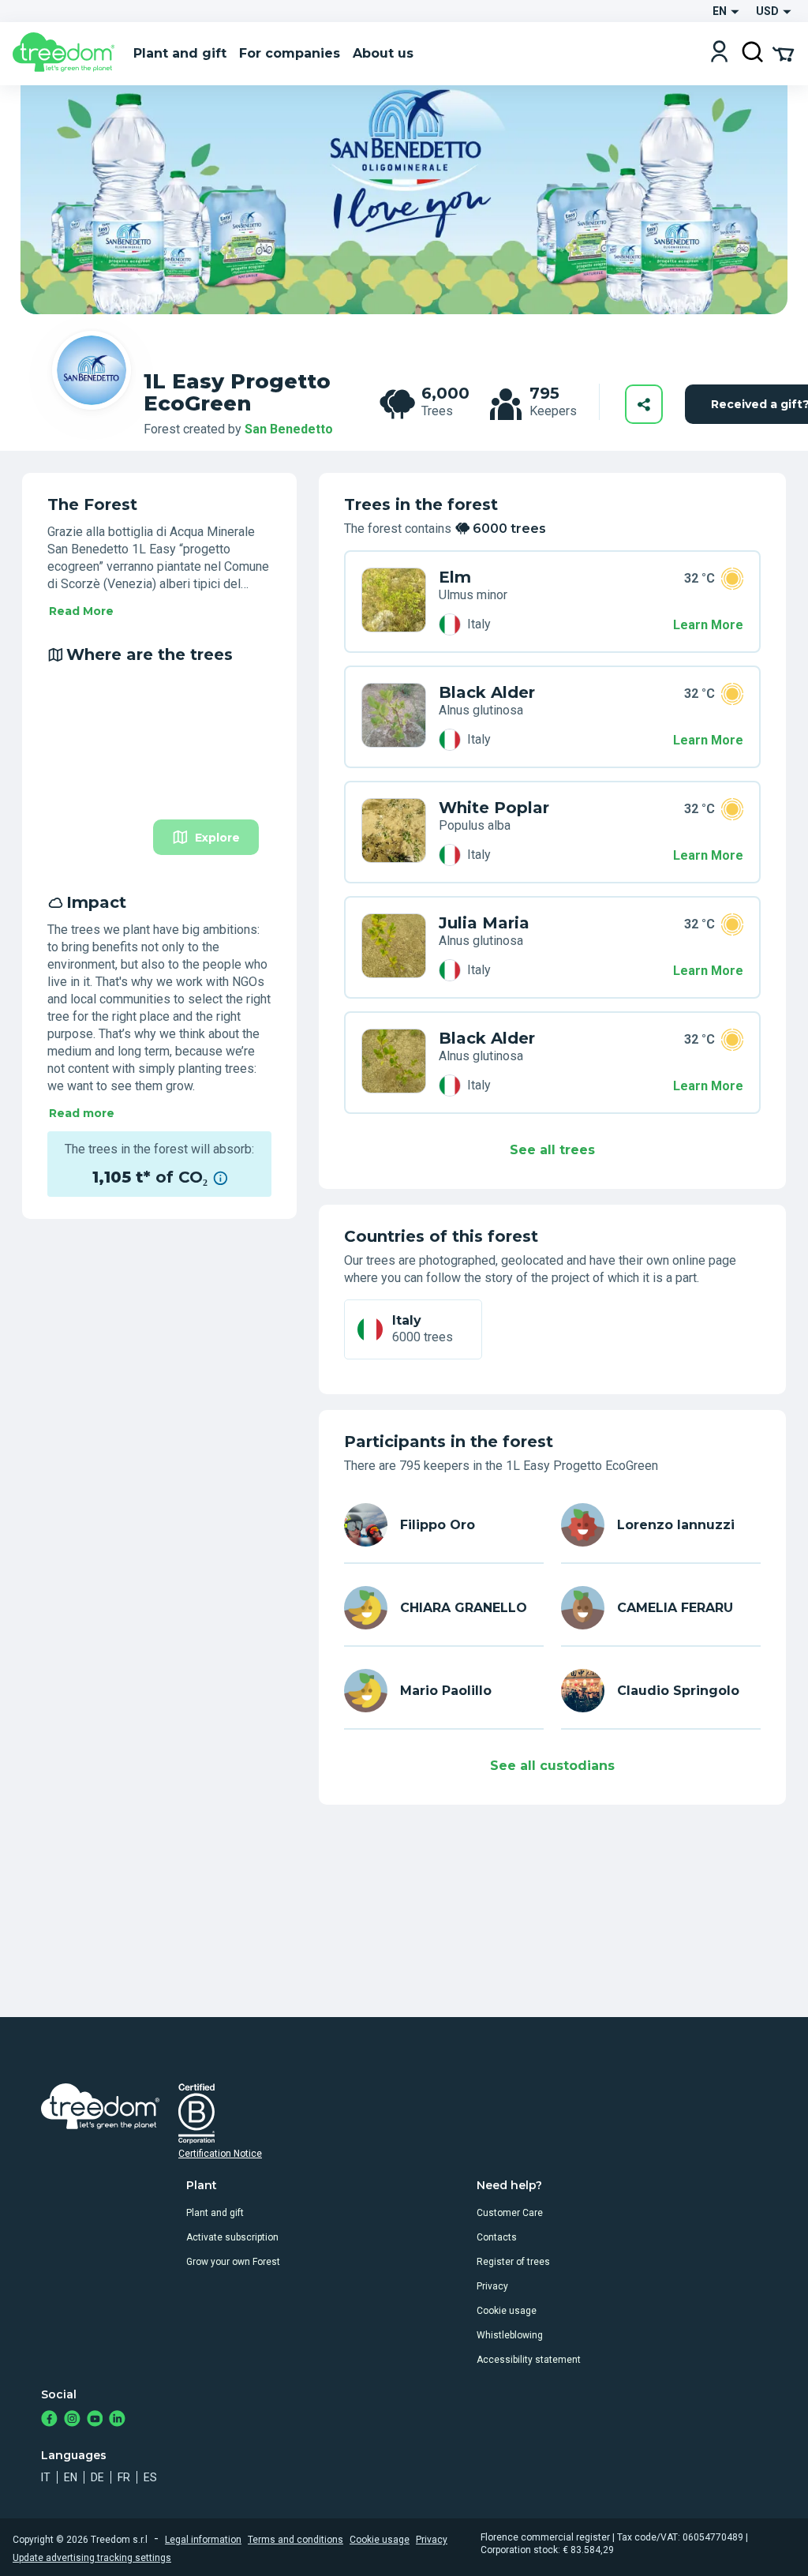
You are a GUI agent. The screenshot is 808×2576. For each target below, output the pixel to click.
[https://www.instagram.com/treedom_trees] (72, 2420)
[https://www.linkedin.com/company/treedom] (117, 2420)
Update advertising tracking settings (92, 2558)
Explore (217, 838)
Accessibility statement (529, 2360)
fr (124, 2477)
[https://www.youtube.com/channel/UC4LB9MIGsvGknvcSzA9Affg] (95, 2420)
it (46, 2477)
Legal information (203, 2540)
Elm (455, 577)
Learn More (708, 625)
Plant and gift (215, 2213)
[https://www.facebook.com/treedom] (49, 2420)
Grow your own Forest (233, 2262)
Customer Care (510, 2213)
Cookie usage (507, 2311)
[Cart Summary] (783, 53)
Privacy (492, 2286)
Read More (81, 611)
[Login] (719, 53)
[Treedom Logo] (67, 54)
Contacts (497, 2237)
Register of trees (513, 2262)
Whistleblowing (510, 2335)
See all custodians (552, 1766)
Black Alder (487, 692)
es (150, 2477)
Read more (82, 1113)
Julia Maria (484, 923)
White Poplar (494, 808)
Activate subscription (232, 2237)
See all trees (552, 1150)
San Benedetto (289, 429)
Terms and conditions (296, 2540)
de (97, 2477)
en (71, 2477)
